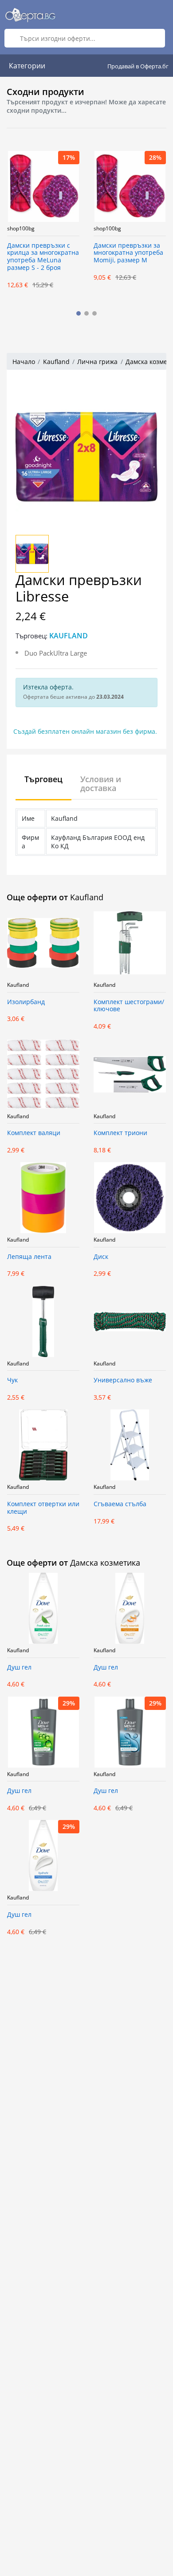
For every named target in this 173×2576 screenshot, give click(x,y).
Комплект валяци (34, 1133)
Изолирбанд (26, 1002)
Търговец (43, 779)
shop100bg (21, 229)
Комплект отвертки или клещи (43, 1508)
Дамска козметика (105, 1563)
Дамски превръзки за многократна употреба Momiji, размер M (128, 253)
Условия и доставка (101, 783)
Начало (24, 362)
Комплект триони (120, 1133)
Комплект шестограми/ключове (129, 1006)
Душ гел (19, 1668)
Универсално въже (123, 1380)
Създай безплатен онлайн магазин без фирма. (85, 731)
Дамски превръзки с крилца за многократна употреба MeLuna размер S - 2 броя (43, 257)
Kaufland (56, 362)
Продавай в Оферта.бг (138, 66)
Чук (12, 1380)
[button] (79, 313)
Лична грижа (97, 362)
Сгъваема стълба (120, 1504)
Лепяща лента (29, 1257)
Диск (101, 1257)
